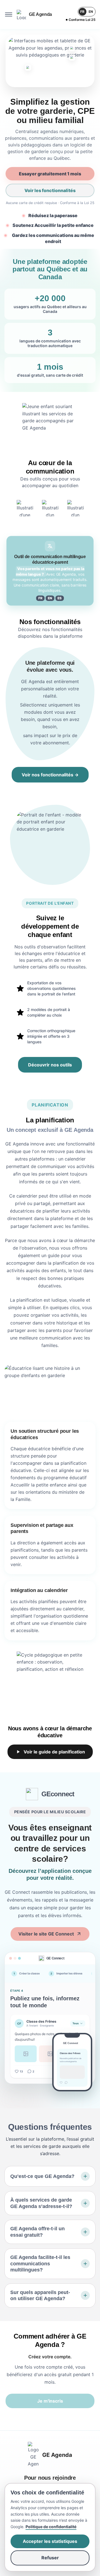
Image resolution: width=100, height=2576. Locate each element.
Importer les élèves (67, 1973)
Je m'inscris (50, 2401)
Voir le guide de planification (54, 1752)
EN (91, 12)
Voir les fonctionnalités (50, 190)
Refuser (50, 2558)
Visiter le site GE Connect (46, 1934)
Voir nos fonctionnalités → (50, 775)
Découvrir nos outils (50, 1065)
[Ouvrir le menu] (9, 14)
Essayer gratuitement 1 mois (50, 174)
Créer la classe (27, 1973)
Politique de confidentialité (51, 2527)
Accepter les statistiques (50, 2541)
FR (82, 12)
